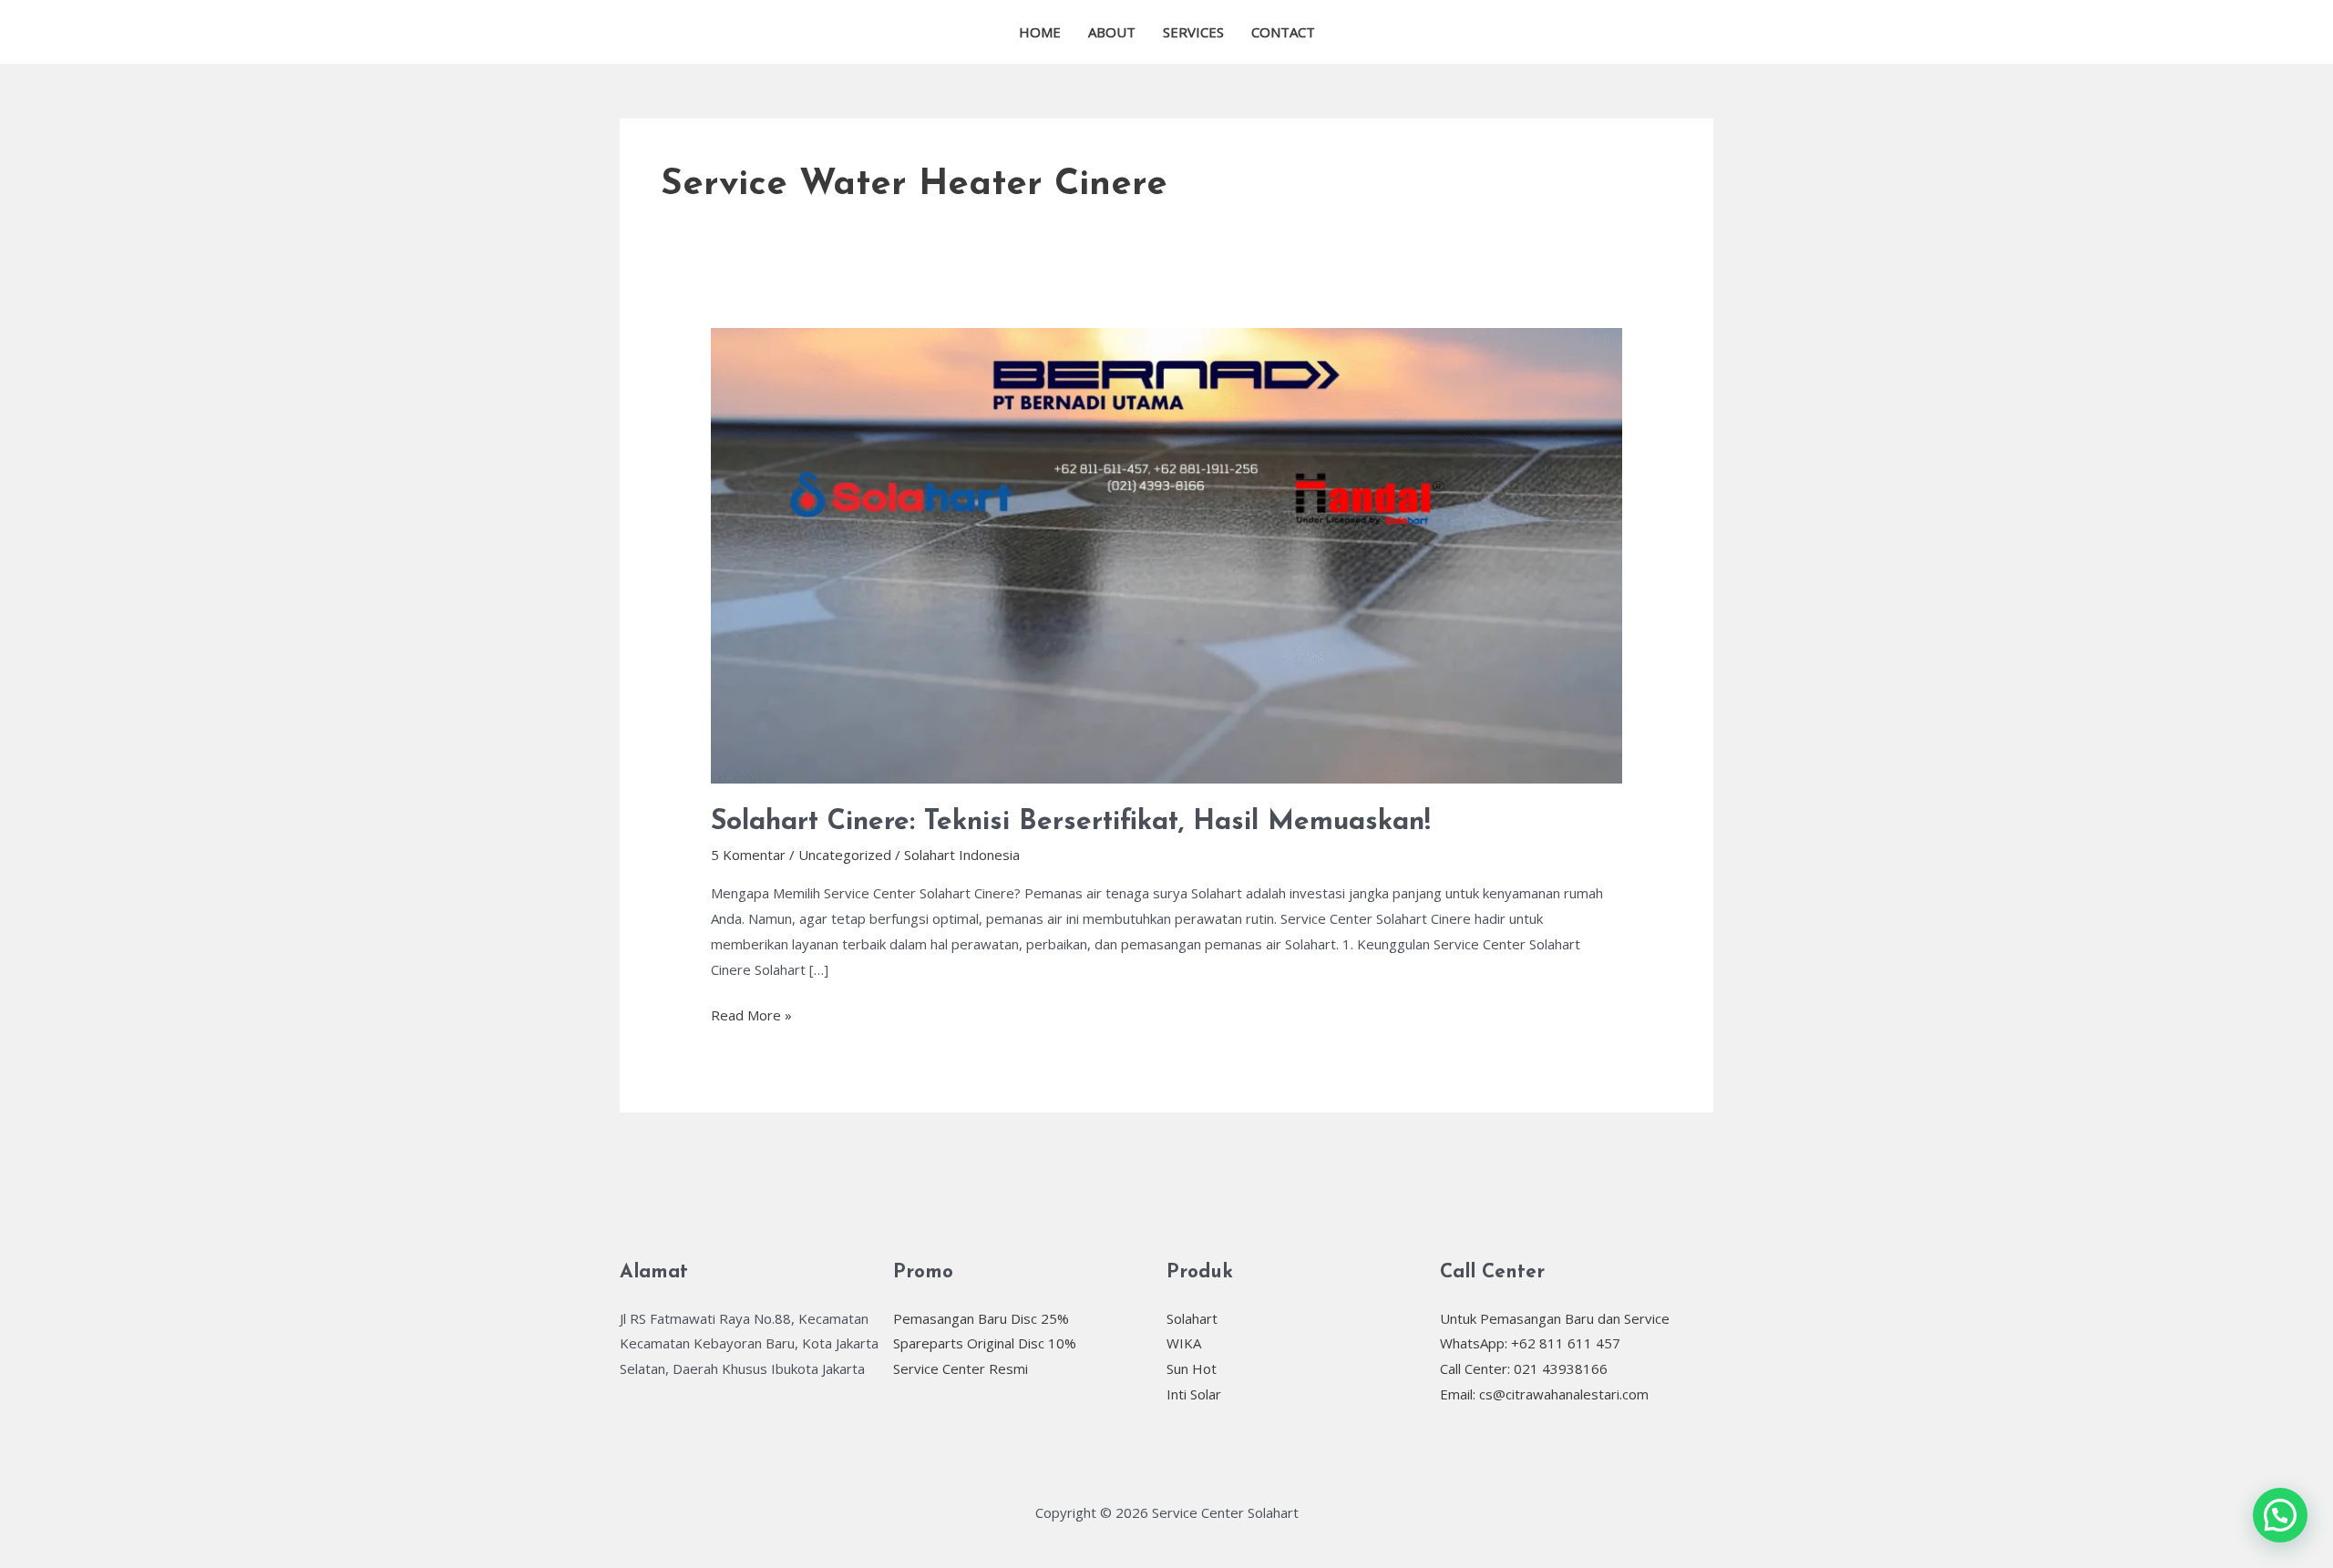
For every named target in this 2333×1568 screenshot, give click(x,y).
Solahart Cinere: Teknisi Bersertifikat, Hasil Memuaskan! (1071, 822)
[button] (2280, 1515)
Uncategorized (845, 855)
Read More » (751, 1014)
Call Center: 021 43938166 (1524, 1368)
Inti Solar (1194, 1394)
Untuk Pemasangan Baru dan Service (1555, 1318)
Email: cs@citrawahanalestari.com (1544, 1394)
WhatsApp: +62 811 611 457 (1530, 1343)
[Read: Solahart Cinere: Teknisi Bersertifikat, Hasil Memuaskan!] (1166, 554)
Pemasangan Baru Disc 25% (981, 1318)
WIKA (1184, 1343)
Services (1193, 32)
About (1112, 32)
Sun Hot (1192, 1368)
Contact (1283, 32)
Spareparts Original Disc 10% (985, 1343)
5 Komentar (748, 855)
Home (1040, 32)
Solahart (1192, 1318)
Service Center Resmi (961, 1368)
